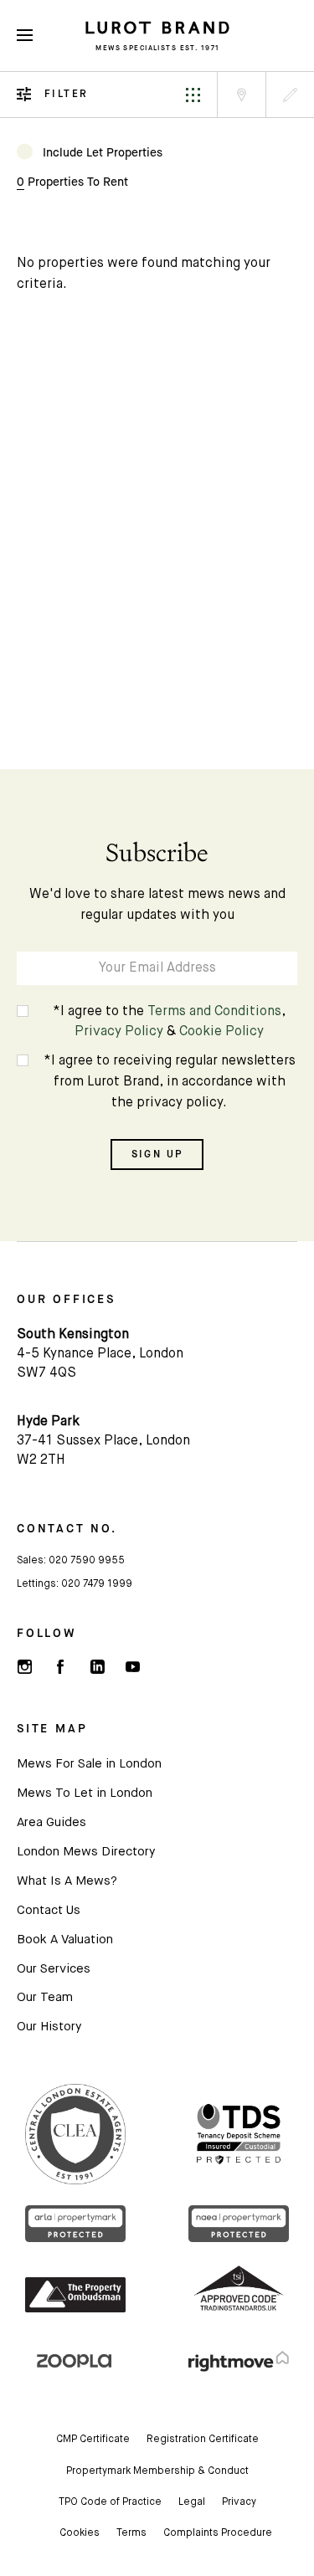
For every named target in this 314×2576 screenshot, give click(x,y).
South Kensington (73, 1335)
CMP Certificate (93, 2440)
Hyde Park (48, 1422)
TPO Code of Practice (110, 2502)
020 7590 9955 (87, 1561)
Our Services (54, 1969)
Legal (192, 2502)
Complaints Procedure (218, 2533)
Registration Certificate (203, 2440)
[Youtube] (132, 1667)
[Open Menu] (25, 36)
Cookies (80, 2533)
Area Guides (51, 1822)
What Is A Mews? (67, 1881)
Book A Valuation (65, 1940)
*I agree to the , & (169, 1022)
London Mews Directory (86, 1852)
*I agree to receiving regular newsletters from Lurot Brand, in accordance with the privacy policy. (170, 1082)
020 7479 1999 (97, 1584)
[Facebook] (60, 1667)
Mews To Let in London (85, 1793)
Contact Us (49, 1910)
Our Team (45, 1997)
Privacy (239, 2502)
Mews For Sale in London (89, 1764)
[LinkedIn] (96, 1667)
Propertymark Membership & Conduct (157, 2471)
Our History (49, 2027)
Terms (131, 2533)
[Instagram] (24, 1667)
